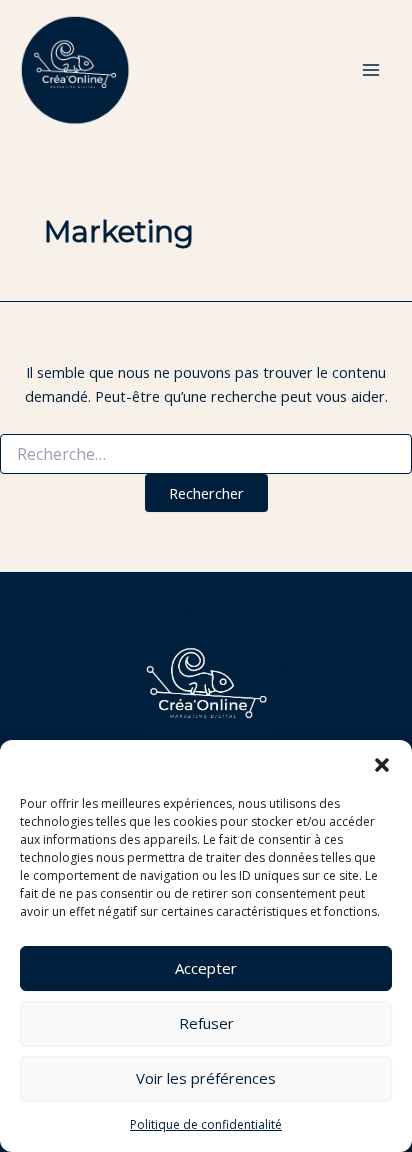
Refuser (206, 1023)
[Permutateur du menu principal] (371, 70)
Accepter (206, 968)
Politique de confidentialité (206, 1124)
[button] (382, 765)
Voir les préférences (206, 1078)
